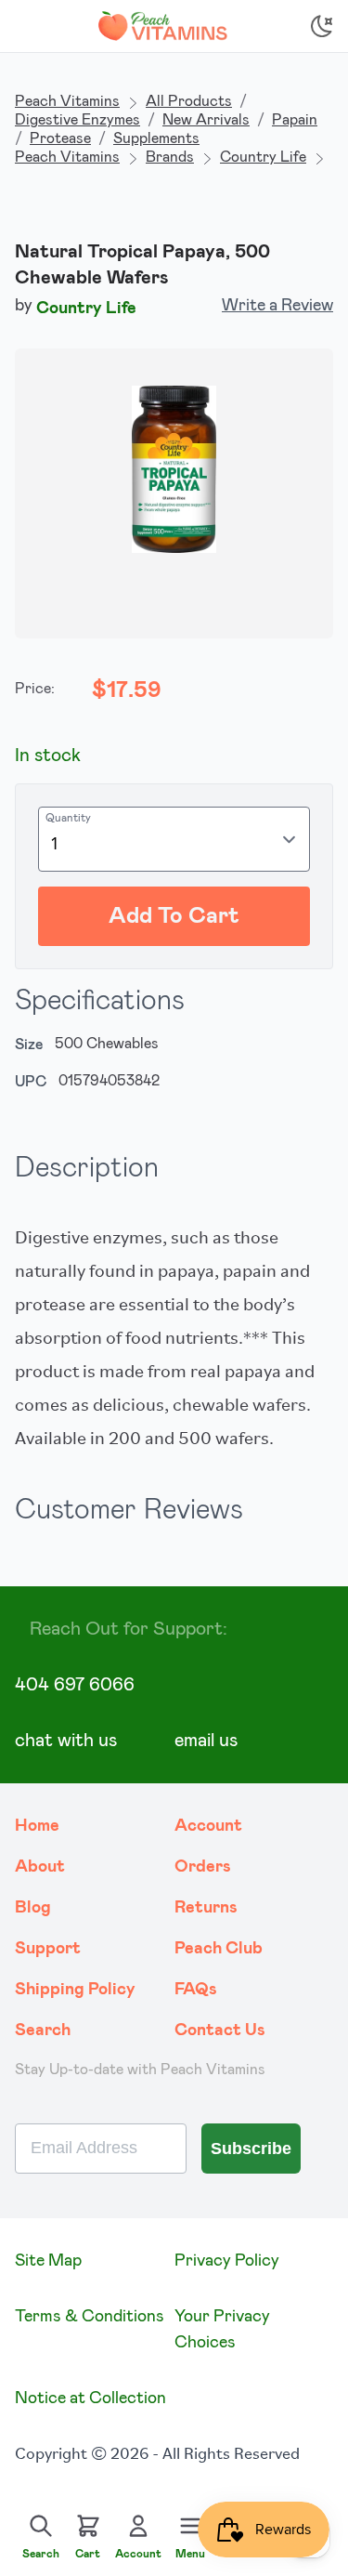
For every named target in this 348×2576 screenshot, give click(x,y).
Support (48, 1949)
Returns (206, 1908)
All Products (189, 101)
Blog (33, 1908)
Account (208, 1826)
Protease (60, 138)
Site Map (48, 2261)
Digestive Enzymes (77, 120)
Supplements (156, 138)
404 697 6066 (75, 1685)
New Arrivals (206, 120)
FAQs (196, 1990)
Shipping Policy (75, 1990)
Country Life (263, 157)
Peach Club (219, 1949)
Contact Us (220, 2031)
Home (37, 1826)
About (40, 1867)
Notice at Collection (90, 2399)
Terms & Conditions (90, 2317)
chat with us (66, 1741)
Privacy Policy (227, 2261)
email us (206, 1741)
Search (43, 2031)
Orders (203, 1867)
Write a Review (277, 306)
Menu (190, 2554)
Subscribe (251, 2149)
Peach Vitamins (67, 101)
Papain (295, 120)
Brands (170, 157)
